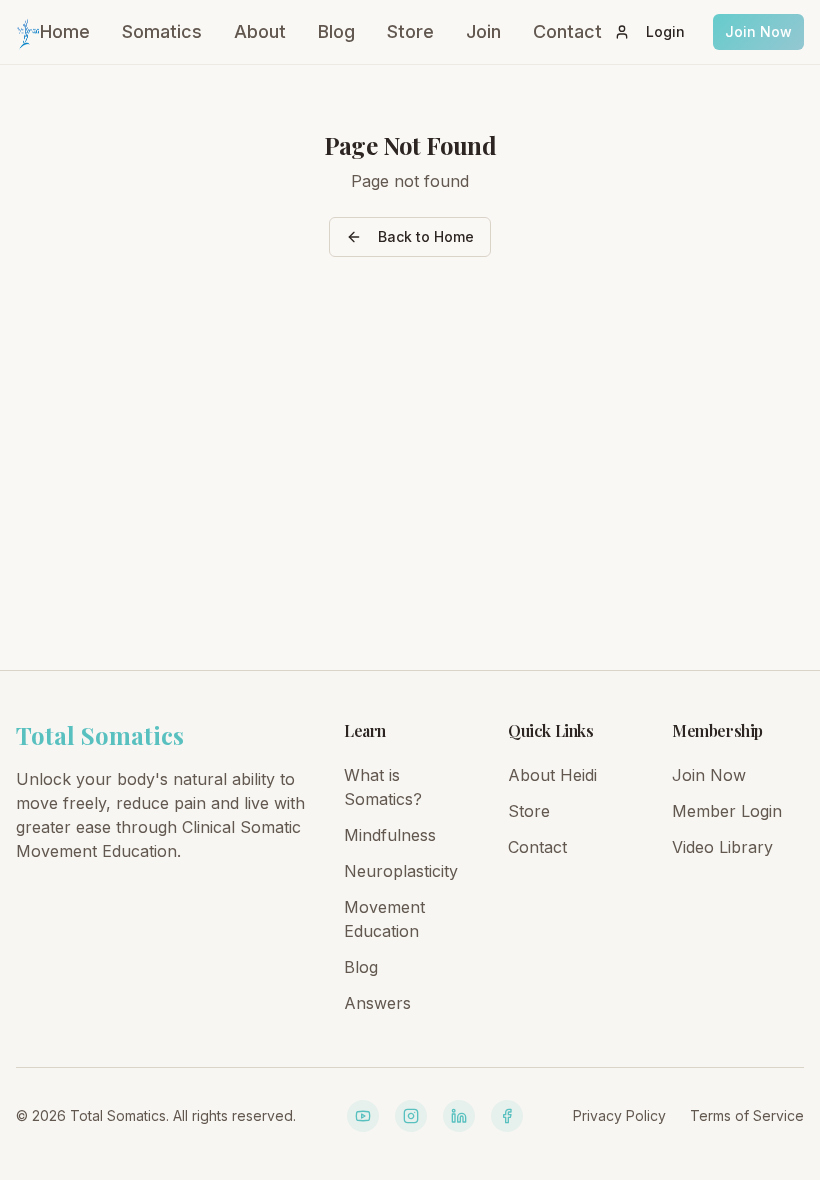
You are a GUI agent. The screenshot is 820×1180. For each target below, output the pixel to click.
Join (483, 31)
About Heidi (552, 775)
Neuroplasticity (401, 871)
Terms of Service (747, 1115)
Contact (567, 31)
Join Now (758, 31)
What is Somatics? (383, 787)
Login (665, 31)
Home (65, 31)
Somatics (162, 31)
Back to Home (426, 236)
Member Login (727, 811)
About (260, 31)
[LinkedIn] (459, 1116)
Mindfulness (390, 835)
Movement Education (384, 919)
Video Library (722, 847)
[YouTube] (363, 1116)
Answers (377, 1003)
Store (410, 31)
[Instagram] (411, 1116)
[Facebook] (507, 1116)
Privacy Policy (619, 1115)
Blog (336, 31)
